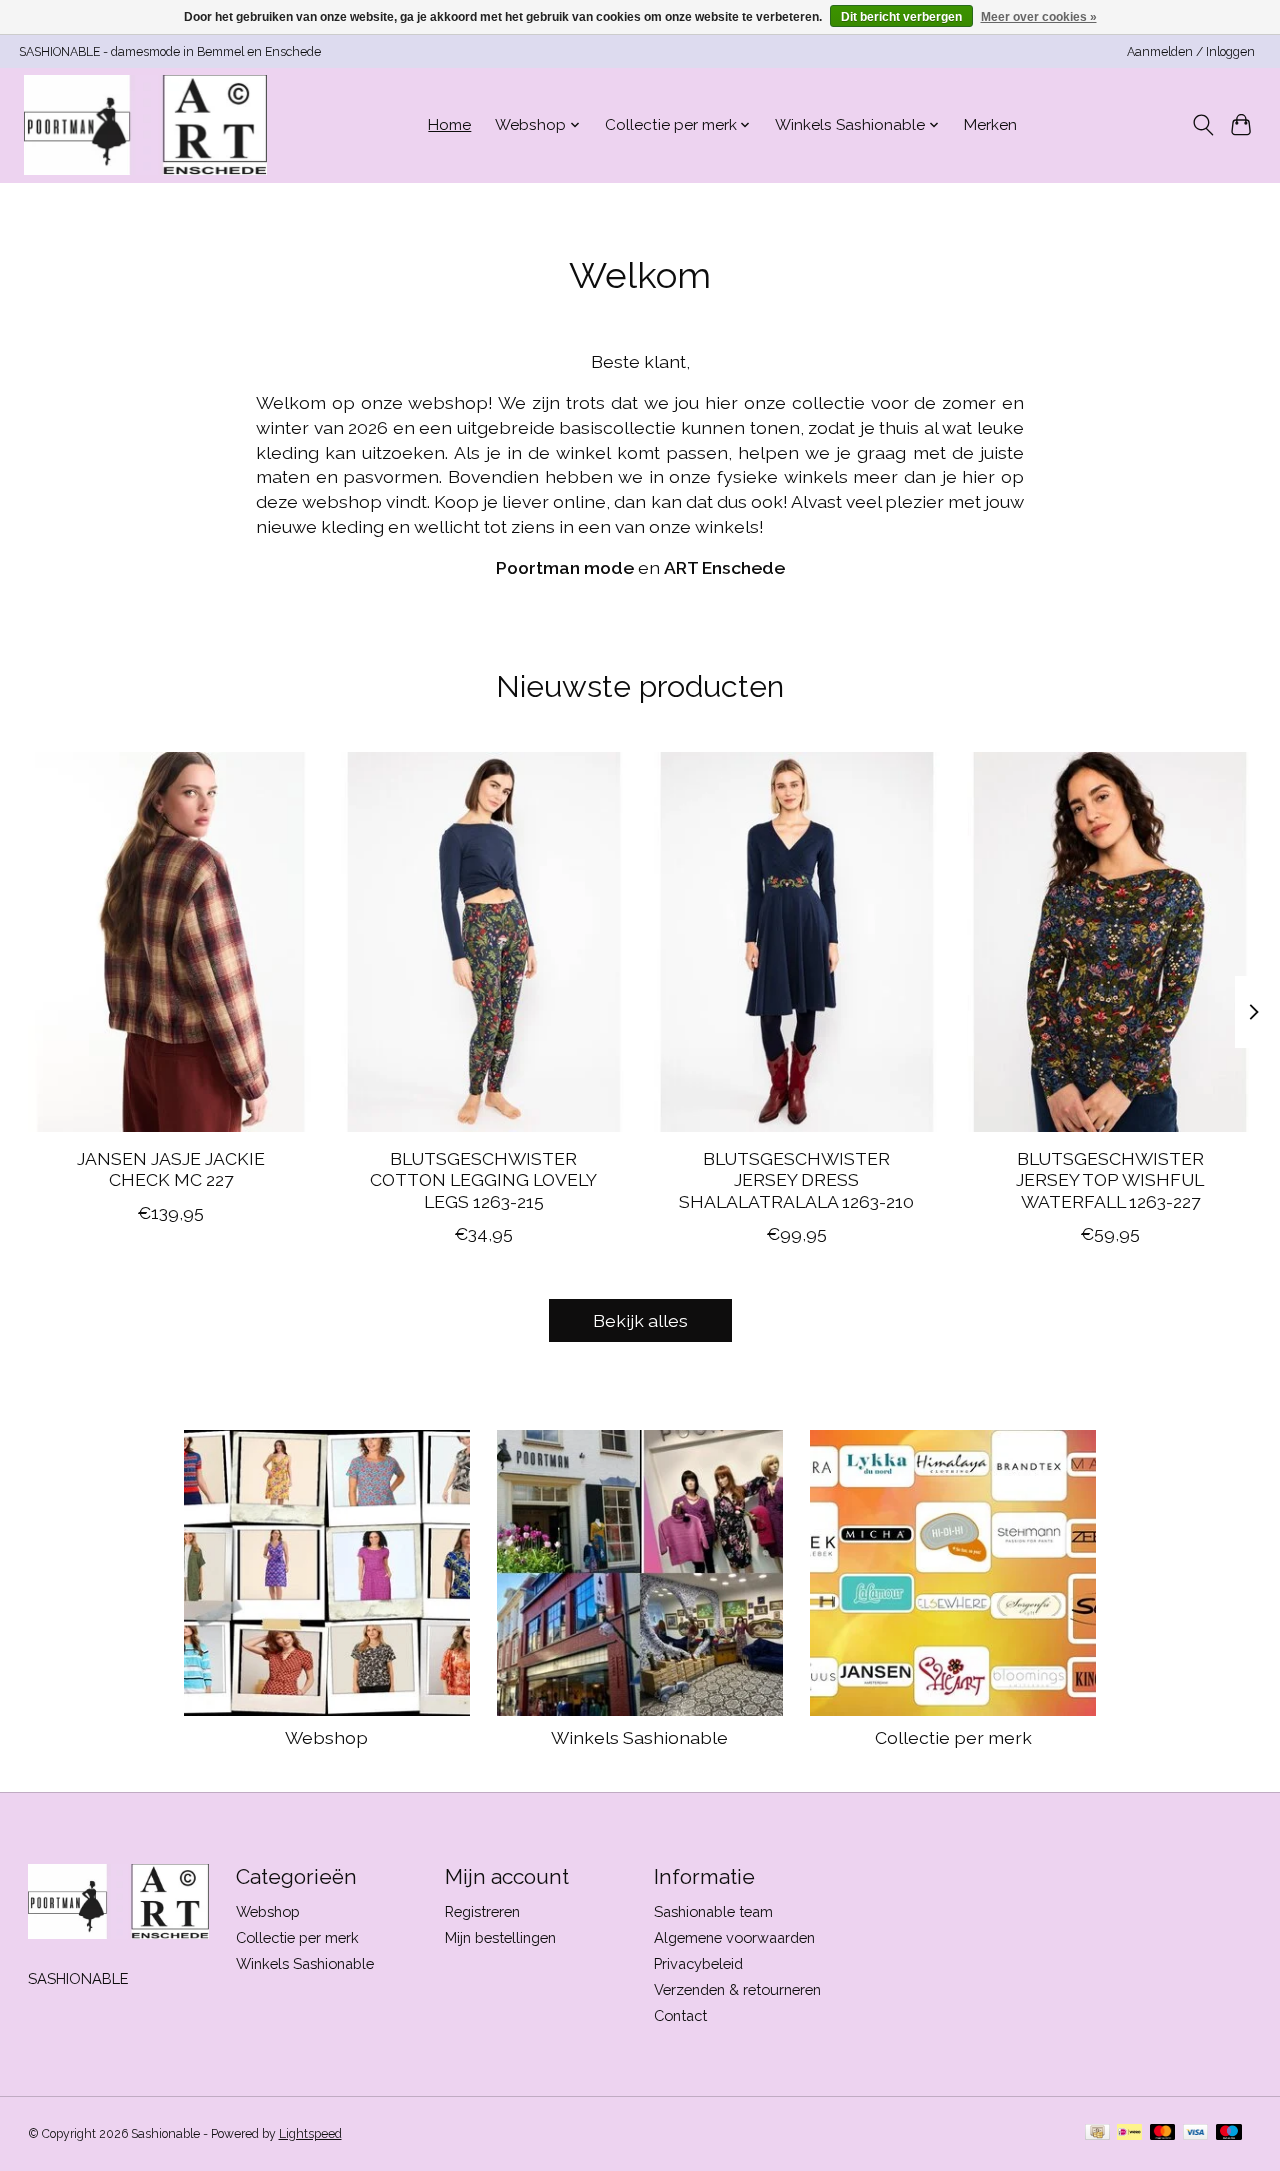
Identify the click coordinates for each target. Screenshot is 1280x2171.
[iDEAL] (1129, 2133)
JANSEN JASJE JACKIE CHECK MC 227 (170, 1170)
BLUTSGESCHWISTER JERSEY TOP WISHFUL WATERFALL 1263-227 (1110, 1180)
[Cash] (1097, 2133)
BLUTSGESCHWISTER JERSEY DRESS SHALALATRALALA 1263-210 (796, 1180)
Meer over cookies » (1039, 17)
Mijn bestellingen (500, 1937)
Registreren (482, 1911)
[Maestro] (1229, 2133)
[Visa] (1196, 2133)
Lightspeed (310, 2134)
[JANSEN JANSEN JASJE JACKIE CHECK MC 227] (171, 942)
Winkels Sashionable (639, 1737)
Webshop (326, 1737)
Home (449, 125)
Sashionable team (713, 1911)
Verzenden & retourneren (737, 1989)
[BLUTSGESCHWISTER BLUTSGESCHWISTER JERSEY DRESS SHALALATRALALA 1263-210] (797, 942)
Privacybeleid (698, 1963)
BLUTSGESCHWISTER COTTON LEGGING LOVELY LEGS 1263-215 (483, 1180)
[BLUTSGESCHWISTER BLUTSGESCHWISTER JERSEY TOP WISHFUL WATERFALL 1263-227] (1110, 942)
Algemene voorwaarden (734, 1937)
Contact (680, 2015)
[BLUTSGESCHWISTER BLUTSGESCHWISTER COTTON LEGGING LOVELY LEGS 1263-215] (484, 942)
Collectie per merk (953, 1737)
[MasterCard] (1163, 2133)
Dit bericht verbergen (901, 17)
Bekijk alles (640, 1320)
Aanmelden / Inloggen (1191, 52)
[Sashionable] (145, 125)
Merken (990, 125)
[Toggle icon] (1202, 125)
